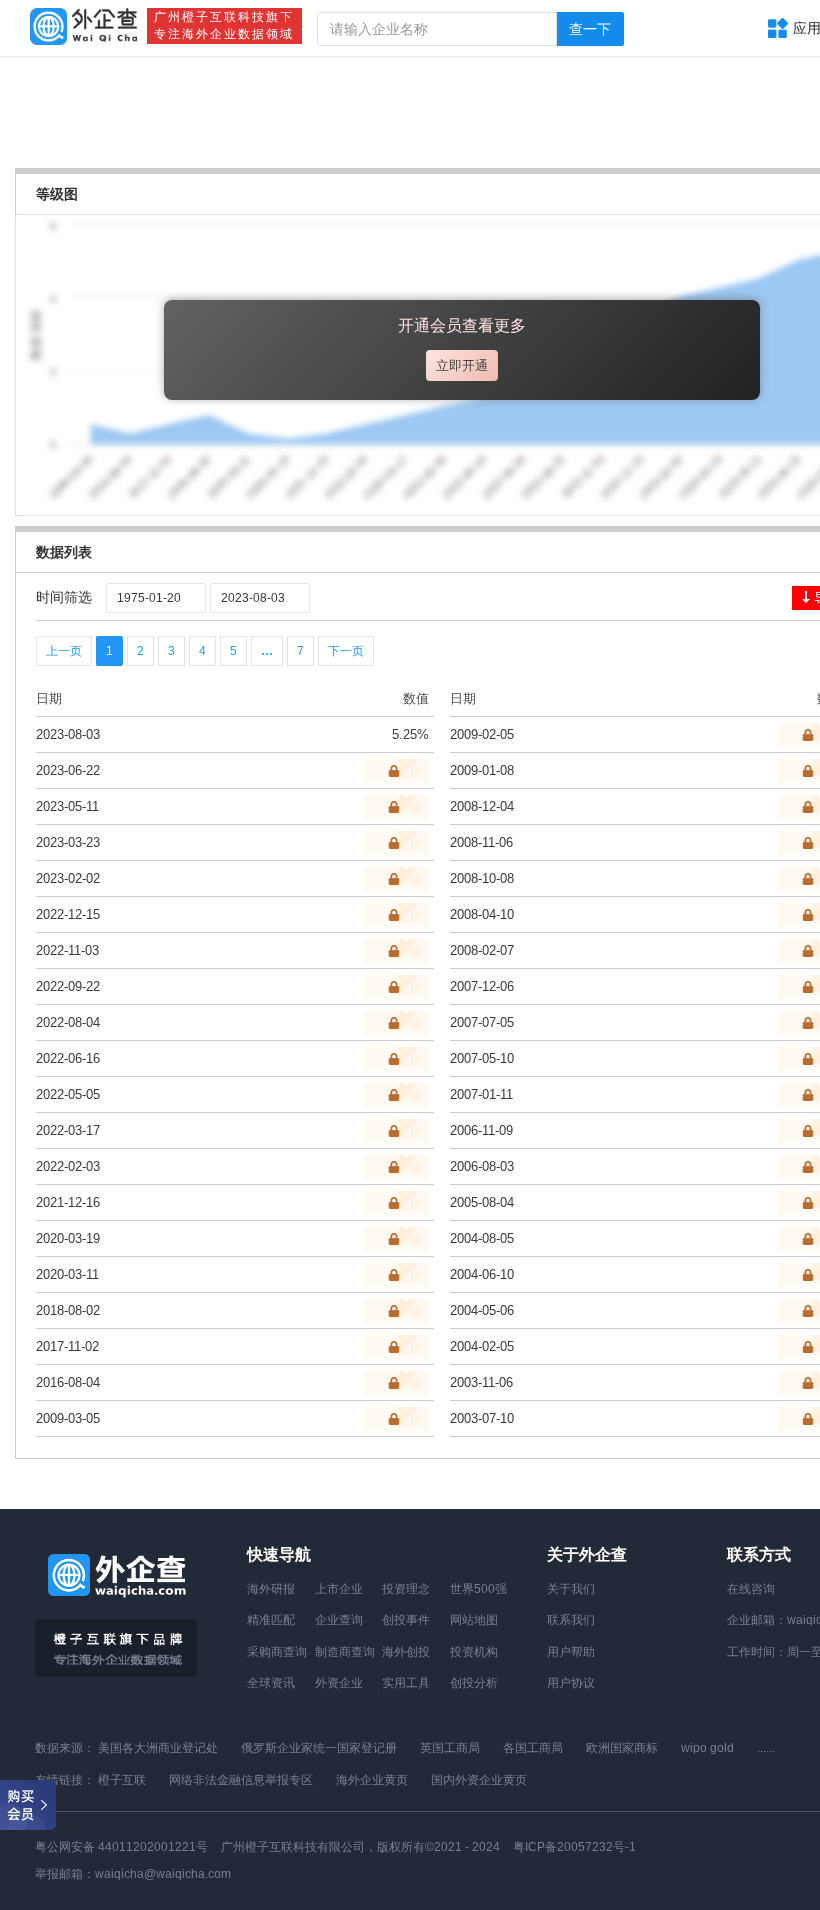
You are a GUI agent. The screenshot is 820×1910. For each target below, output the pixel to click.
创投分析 (474, 1683)
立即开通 (462, 365)
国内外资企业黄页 (479, 1780)
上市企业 (339, 1589)
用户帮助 (571, 1652)
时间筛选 (64, 597)
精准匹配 (271, 1620)
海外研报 (271, 1589)
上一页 (64, 651)
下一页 (346, 651)
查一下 (590, 29)
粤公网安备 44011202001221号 (121, 1847)
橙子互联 (122, 1780)
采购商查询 (277, 1652)
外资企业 (339, 1683)
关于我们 (571, 1589)
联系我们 (571, 1620)
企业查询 (339, 1620)
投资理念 (406, 1589)
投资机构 (474, 1652)
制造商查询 (345, 1652)
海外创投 (406, 1652)
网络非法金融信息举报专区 (241, 1780)
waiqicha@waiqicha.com (163, 1874)
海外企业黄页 (372, 1780)
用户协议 (571, 1683)
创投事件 (406, 1620)
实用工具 (406, 1683)
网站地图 (474, 1620)
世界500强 (478, 1589)
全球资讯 (271, 1683)
